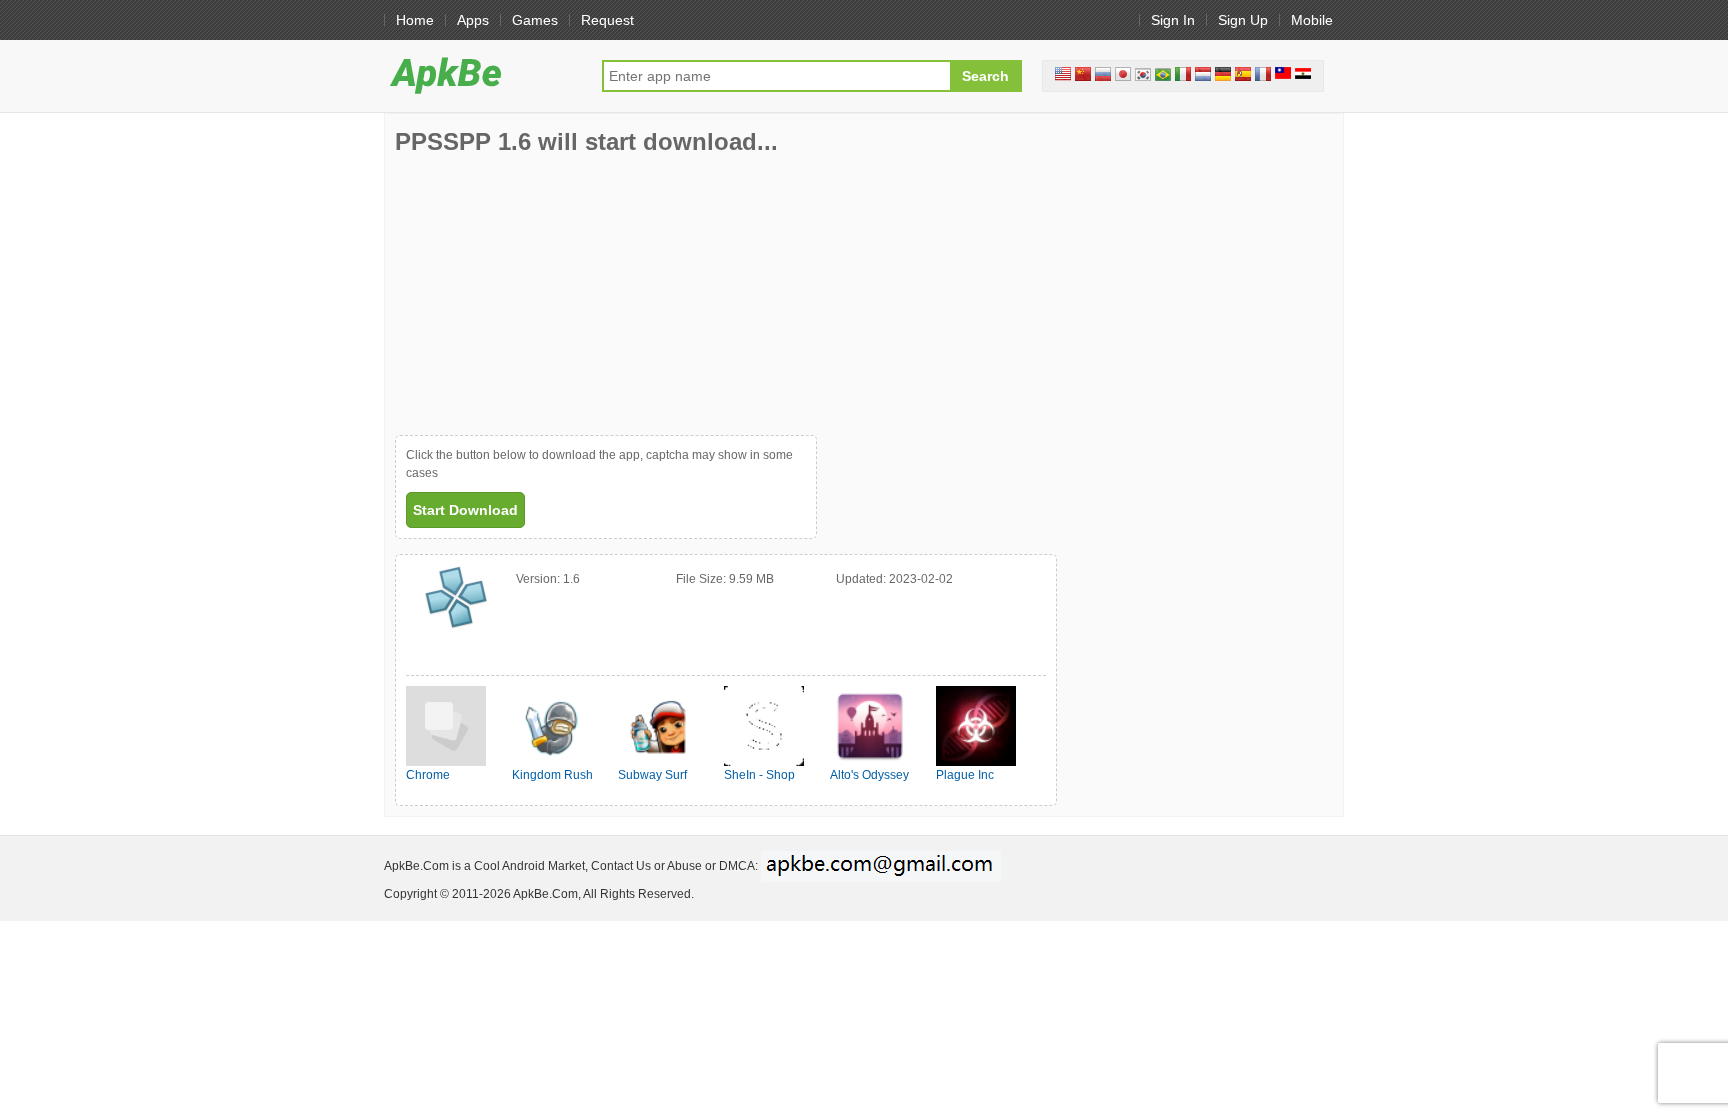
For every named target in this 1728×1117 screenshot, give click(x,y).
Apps (473, 20)
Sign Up (1243, 20)
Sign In (1173, 20)
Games (535, 20)
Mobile (1312, 20)
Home (415, 20)
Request (607, 20)
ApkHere (483, 75)
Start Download (465, 510)
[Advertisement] (545, 295)
